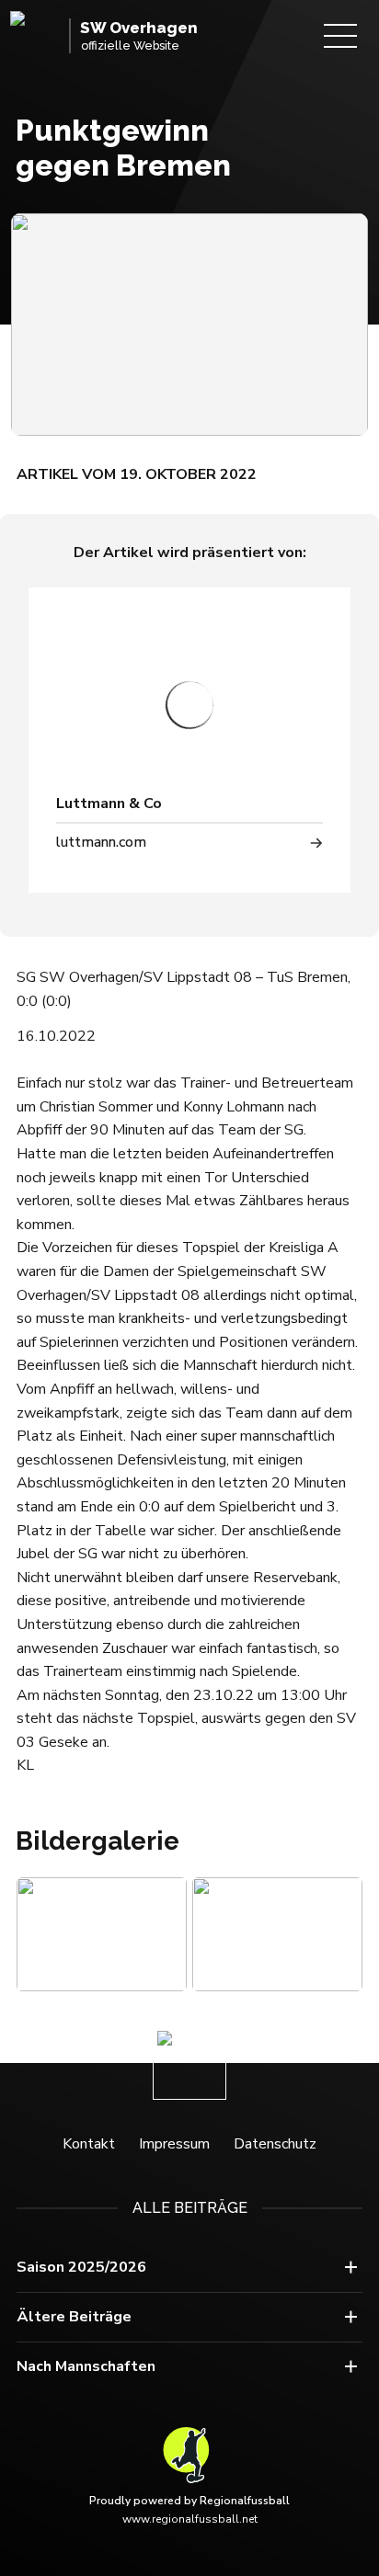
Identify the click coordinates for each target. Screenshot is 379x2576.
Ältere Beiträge (74, 2317)
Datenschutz (275, 2144)
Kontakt (89, 2144)
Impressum (174, 2144)
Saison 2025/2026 (81, 2267)
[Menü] (340, 36)
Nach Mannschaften (86, 2366)
